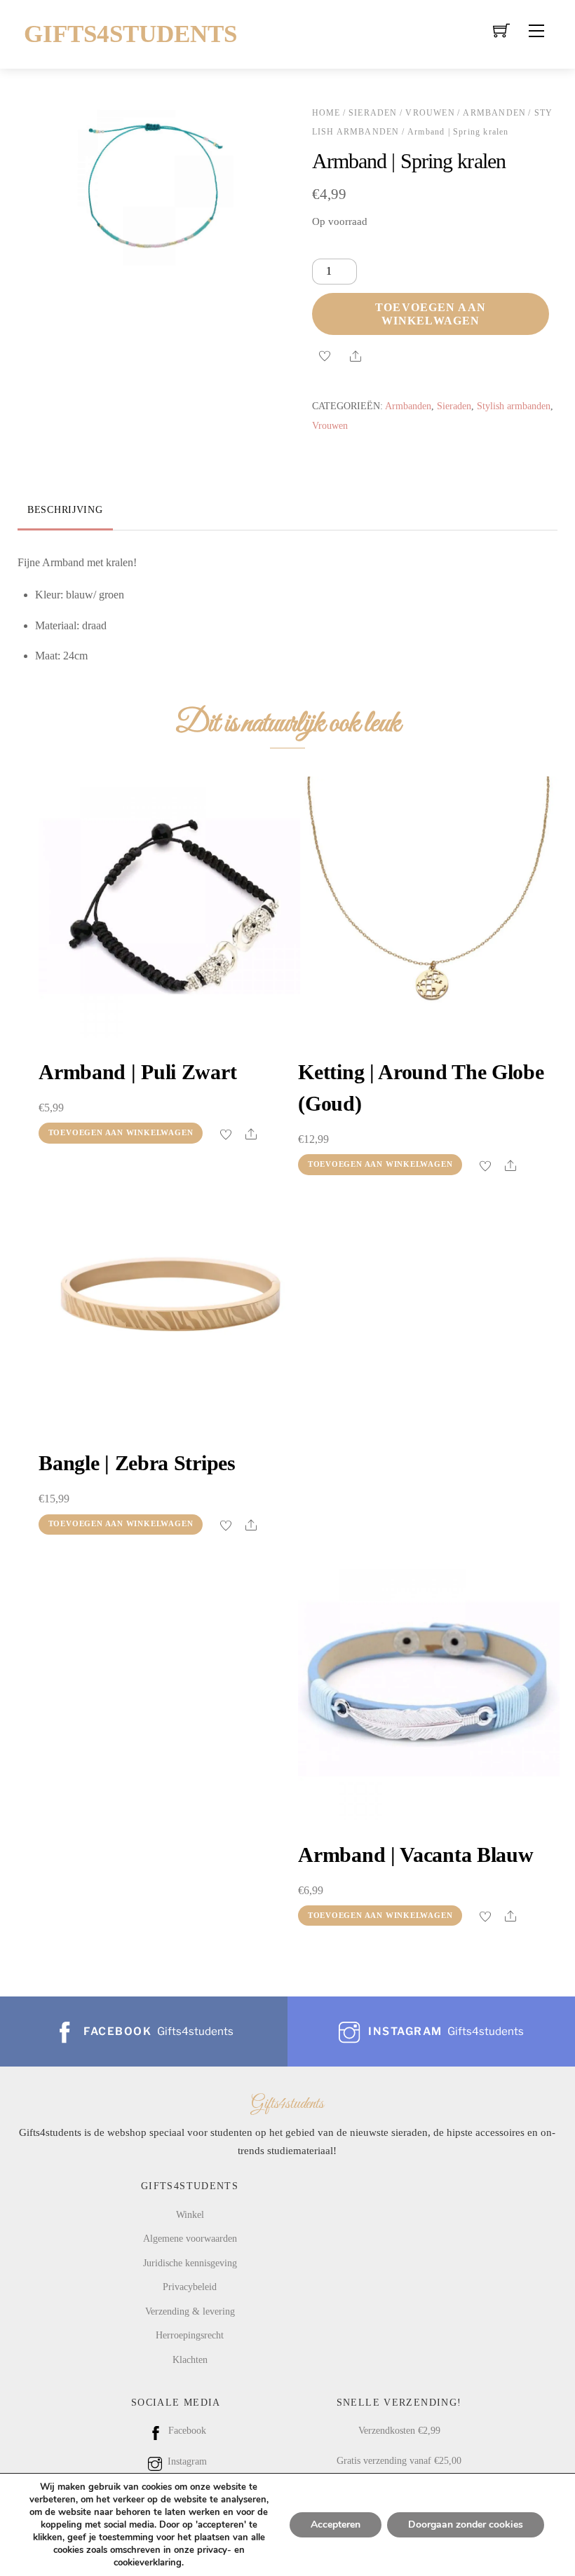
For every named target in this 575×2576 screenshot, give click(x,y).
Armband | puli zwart (137, 1072)
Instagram (186, 2461)
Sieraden (373, 113)
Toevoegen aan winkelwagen (431, 314)
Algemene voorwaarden (190, 2238)
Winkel (190, 2214)
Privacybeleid (190, 2287)
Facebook (186, 2430)
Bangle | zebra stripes (137, 1463)
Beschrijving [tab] (65, 509)
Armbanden (494, 113)
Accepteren (336, 2524)
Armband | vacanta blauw (415, 1855)
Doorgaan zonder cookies (466, 2524)
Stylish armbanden (514, 406)
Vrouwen (430, 113)
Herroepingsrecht (190, 2335)
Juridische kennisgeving (190, 2263)
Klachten (190, 2359)
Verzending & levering (190, 2311)
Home (326, 113)
